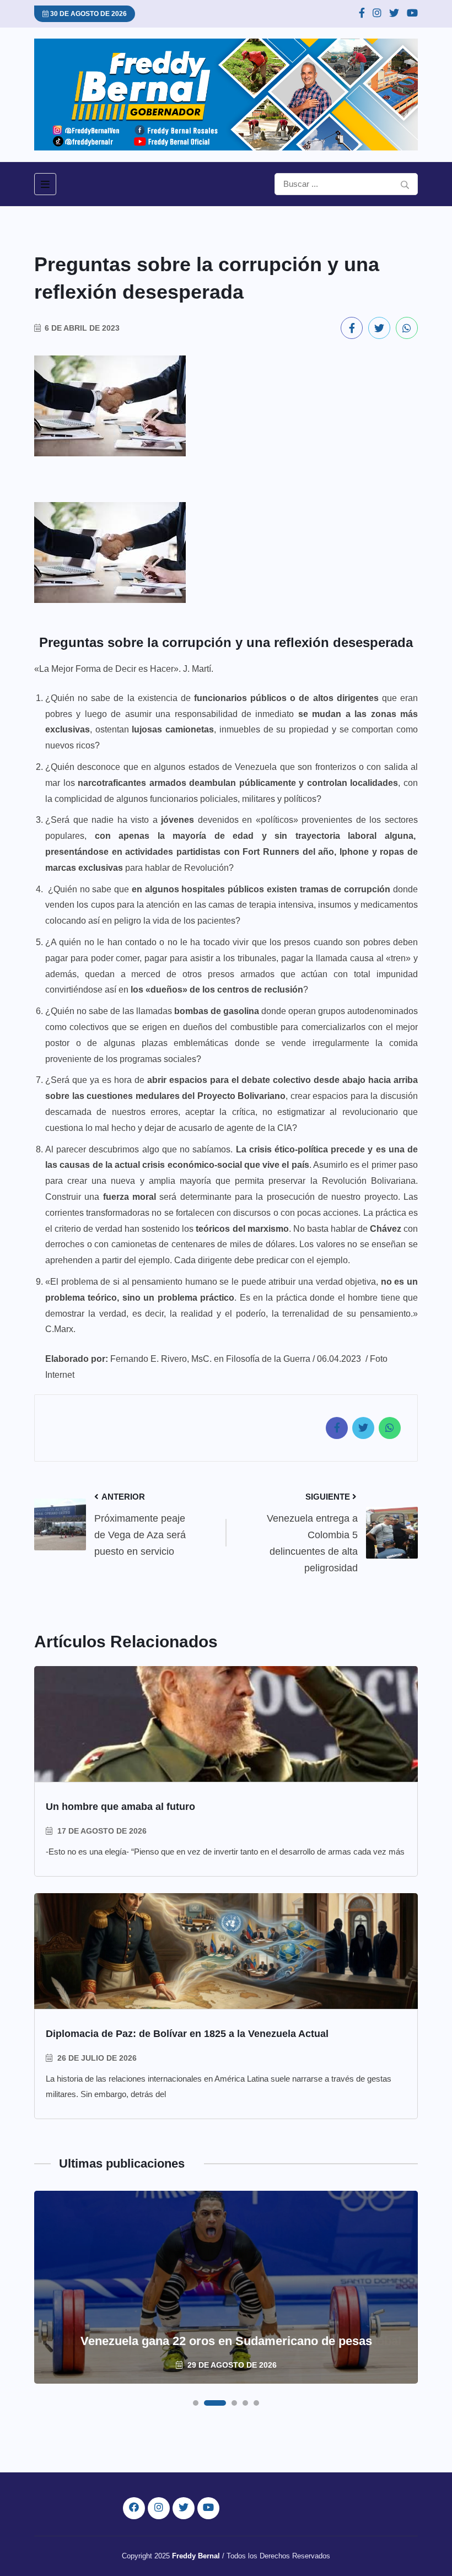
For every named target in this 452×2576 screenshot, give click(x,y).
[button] (196, 2403)
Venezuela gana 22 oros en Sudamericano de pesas (226, 2341)
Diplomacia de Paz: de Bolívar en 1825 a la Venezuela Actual (187, 2034)
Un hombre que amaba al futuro (120, 1807)
